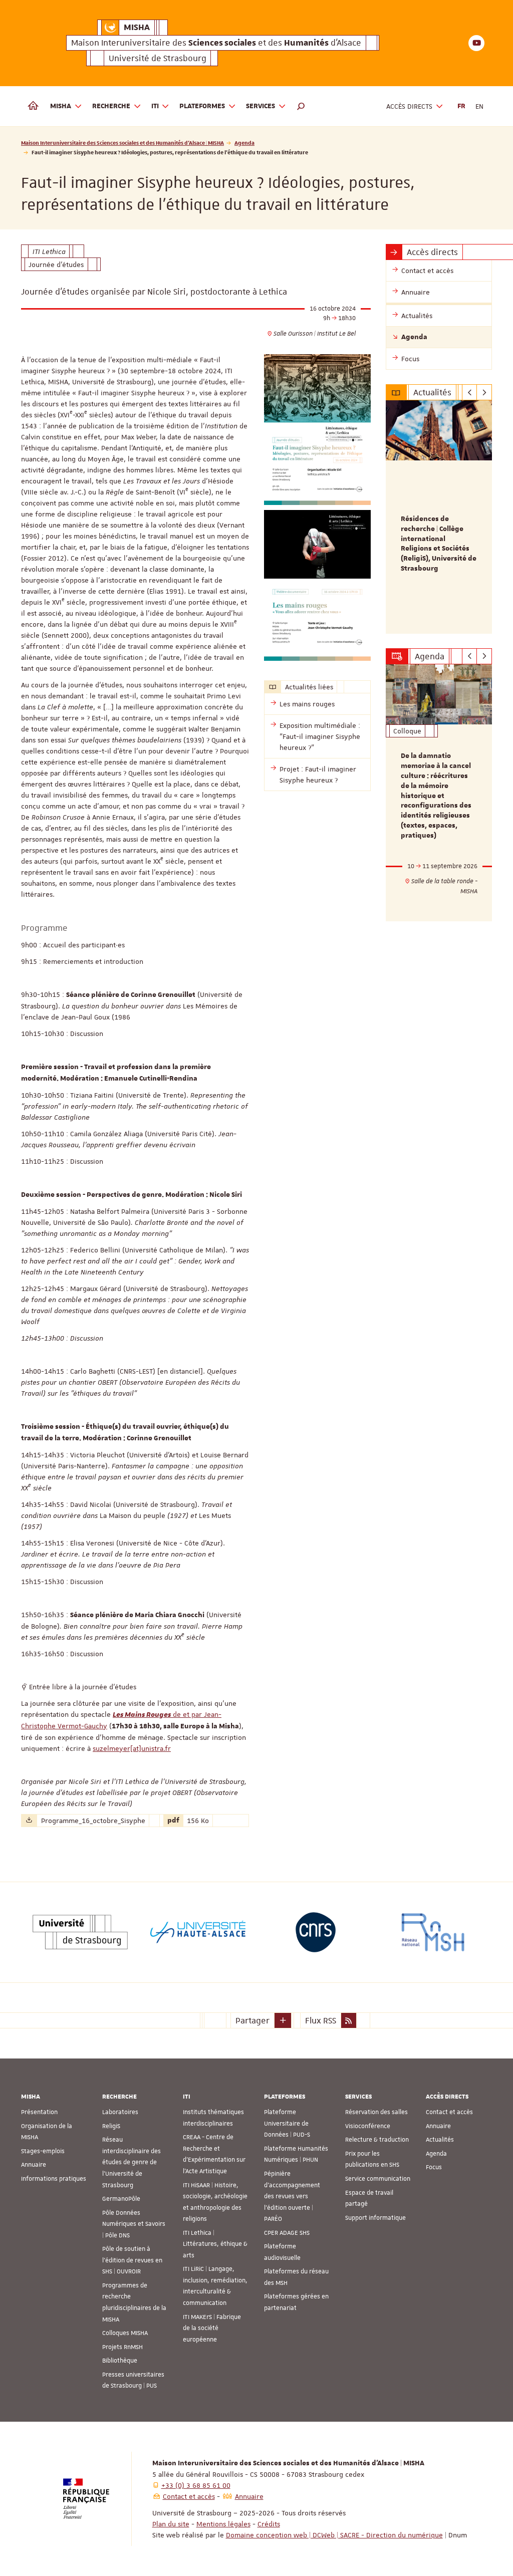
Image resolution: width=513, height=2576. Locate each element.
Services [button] (261, 106)
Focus (434, 2167)
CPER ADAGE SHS (287, 2233)
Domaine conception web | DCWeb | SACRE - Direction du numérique (334, 2535)
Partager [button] (252, 2020)
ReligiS (111, 2126)
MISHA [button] (61, 106)
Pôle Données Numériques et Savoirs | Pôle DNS (134, 2224)
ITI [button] (155, 106)
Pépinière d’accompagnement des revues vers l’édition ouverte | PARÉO (292, 2196)
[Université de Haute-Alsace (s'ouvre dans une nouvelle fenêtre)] (198, 1932)
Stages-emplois (43, 2151)
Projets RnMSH (122, 2347)
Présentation (39, 2112)
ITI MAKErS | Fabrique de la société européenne (212, 2328)
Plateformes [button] (202, 106)
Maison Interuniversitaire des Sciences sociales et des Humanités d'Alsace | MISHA (122, 143)
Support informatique (375, 2218)
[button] (301, 106)
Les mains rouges (307, 704)
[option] (439, 517)
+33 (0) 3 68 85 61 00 (196, 2485)
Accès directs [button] (409, 106)
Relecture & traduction (377, 2140)
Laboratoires (120, 2112)
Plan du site (171, 2524)
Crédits (269, 2524)
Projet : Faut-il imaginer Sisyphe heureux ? (318, 775)
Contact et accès (449, 2112)
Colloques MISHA (125, 2333)
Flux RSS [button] (321, 2020)
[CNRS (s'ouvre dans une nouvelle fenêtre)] (316, 1932)
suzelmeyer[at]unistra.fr (132, 1748)
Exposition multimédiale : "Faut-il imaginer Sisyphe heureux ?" (320, 736)
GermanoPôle (121, 2199)
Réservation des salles (376, 2112)
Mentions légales (223, 2524)
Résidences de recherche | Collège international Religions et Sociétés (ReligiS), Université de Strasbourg (439, 544)
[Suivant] (484, 392)
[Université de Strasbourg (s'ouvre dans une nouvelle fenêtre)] (80, 1932)
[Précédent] (470, 392)
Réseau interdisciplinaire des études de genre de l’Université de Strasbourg (132, 2162)
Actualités (440, 2140)
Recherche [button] (111, 106)
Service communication (378, 2179)
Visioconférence (368, 2126)
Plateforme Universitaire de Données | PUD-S (287, 2123)
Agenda (244, 143)
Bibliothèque (120, 2361)
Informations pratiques (54, 2179)
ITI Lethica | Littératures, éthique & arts (215, 2244)
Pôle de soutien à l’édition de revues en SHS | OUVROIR (132, 2260)
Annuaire (34, 2165)
